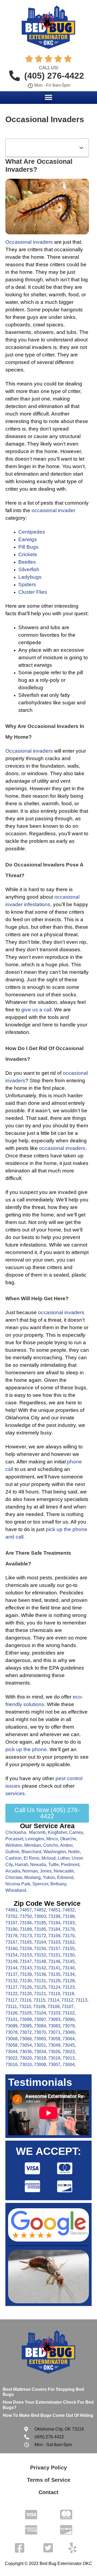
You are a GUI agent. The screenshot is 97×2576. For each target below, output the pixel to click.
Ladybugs (30, 577)
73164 (40, 1942)
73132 (11, 1981)
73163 (54, 1942)
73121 (40, 1994)
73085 (26, 2026)
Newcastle (64, 1871)
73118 (68, 1994)
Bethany (58, 1884)
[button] (49, 97)
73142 (40, 1968)
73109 (39, 2007)
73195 (40, 1923)
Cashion (13, 1858)
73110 (25, 2007)
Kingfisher (57, 1832)
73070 (40, 2032)
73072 (26, 2032)
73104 (40, 2013)
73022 (11, 2058)
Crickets (28, 554)
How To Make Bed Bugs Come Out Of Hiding (48, 2415)
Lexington (35, 1839)
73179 (69, 1929)
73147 (26, 1961)
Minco (52, 1839)
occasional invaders (62, 1148)
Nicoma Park (18, 1884)
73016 (11, 2065)
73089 (11, 2026)
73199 (54, 1916)
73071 (54, 2032)
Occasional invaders (29, 751)
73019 (40, 2058)
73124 (54, 1987)
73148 (40, 1961)
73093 (54, 2019)
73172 (40, 1936)
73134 (69, 1974)
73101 (11, 2019)
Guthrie (12, 1852)
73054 (26, 2045)
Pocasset (14, 1839)
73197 (11, 1923)
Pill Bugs (28, 547)
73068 (11, 2039)
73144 (11, 1968)
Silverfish (29, 569)
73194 (54, 1923)
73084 (40, 2026)
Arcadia (13, 1871)
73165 (26, 1942)
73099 (26, 2019)
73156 (40, 1949)
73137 (11, 1974)
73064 (69, 2039)
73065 (40, 2039)
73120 (26, 1994)
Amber (66, 1845)
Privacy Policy (48, 2468)
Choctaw (14, 1877)
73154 (11, 1955)
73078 (11, 2032)
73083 (54, 2026)
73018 (54, 2058)
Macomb (37, 1832)
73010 (26, 2065)
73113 (81, 2000)
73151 (54, 1955)
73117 (11, 2000)
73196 (26, 1923)
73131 (40, 1981)
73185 (40, 1929)
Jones (46, 1871)
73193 (69, 1923)
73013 (69, 2058)
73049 (54, 2045)
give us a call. (37, 1010)
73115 (39, 2000)
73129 (54, 1981)
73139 (26, 1974)
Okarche (68, 1839)
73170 (69, 1936)
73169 (54, 1936)
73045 (69, 2045)
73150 (69, 1955)
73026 (54, 2052)
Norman (30, 1871)
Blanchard (31, 1852)
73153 (26, 1955)
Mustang (32, 1877)
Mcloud (48, 1858)
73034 (40, 2052)
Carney (76, 1832)
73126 (26, 1987)
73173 (26, 1936)
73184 (54, 1929)
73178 (11, 1936)
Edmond (65, 1877)
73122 (11, 1994)
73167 (11, 1942)
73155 (69, 1949)
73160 (11, 1949)
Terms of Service (49, 2480)
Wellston (14, 1845)
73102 (69, 2013)
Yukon (49, 1877)
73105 (26, 2013)
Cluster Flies (33, 592)
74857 (26, 1910)
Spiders (27, 584)
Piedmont (70, 1865)
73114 (53, 2000)
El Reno (32, 1858)
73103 (54, 2013)
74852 (40, 1910)
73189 (26, 1929)
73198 (69, 1916)
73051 (40, 2045)
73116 (25, 2000)
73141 (54, 1968)
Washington (55, 1852)
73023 (69, 2052)
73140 (69, 1968)
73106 (11, 2013)
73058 (11, 2045)
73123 (69, 1987)
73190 (11, 1929)
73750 (26, 1916)
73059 (54, 2039)
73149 (11, 1961)
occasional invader (53, 510)
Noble (74, 1852)
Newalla (38, 1865)
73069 (69, 2032)
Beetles (27, 562)
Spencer (40, 1884)
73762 (11, 1916)
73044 (11, 2052)
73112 (67, 2000)
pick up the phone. (27, 1749)
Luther (64, 1858)
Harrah (21, 1865)
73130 (26, 1981)
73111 (11, 2007)
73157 (54, 1949)
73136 (40, 1974)
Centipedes (32, 532)
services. (16, 1793)
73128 (69, 1981)
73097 (40, 2019)
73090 (69, 2019)
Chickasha (16, 1832)
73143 (26, 1968)
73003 (40, 1916)
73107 (68, 2007)
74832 (69, 1910)
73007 (54, 2065)
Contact (48, 2492)
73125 (40, 1987)
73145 (69, 1961)
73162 (69, 1942)
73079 (69, 2026)
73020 (26, 2058)
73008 (40, 2065)
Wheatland (16, 1890)
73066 (26, 2039)
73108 (53, 2007)
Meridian (33, 1845)
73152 (40, 1955)
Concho (51, 1845)
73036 (26, 2052)
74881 (11, 1910)
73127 (11, 1987)
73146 (54, 1961)
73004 (69, 2065)
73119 (54, 1994)
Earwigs (28, 539)
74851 (54, 1910)
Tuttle (53, 1865)
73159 (26, 1949)
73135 (54, 1974)
